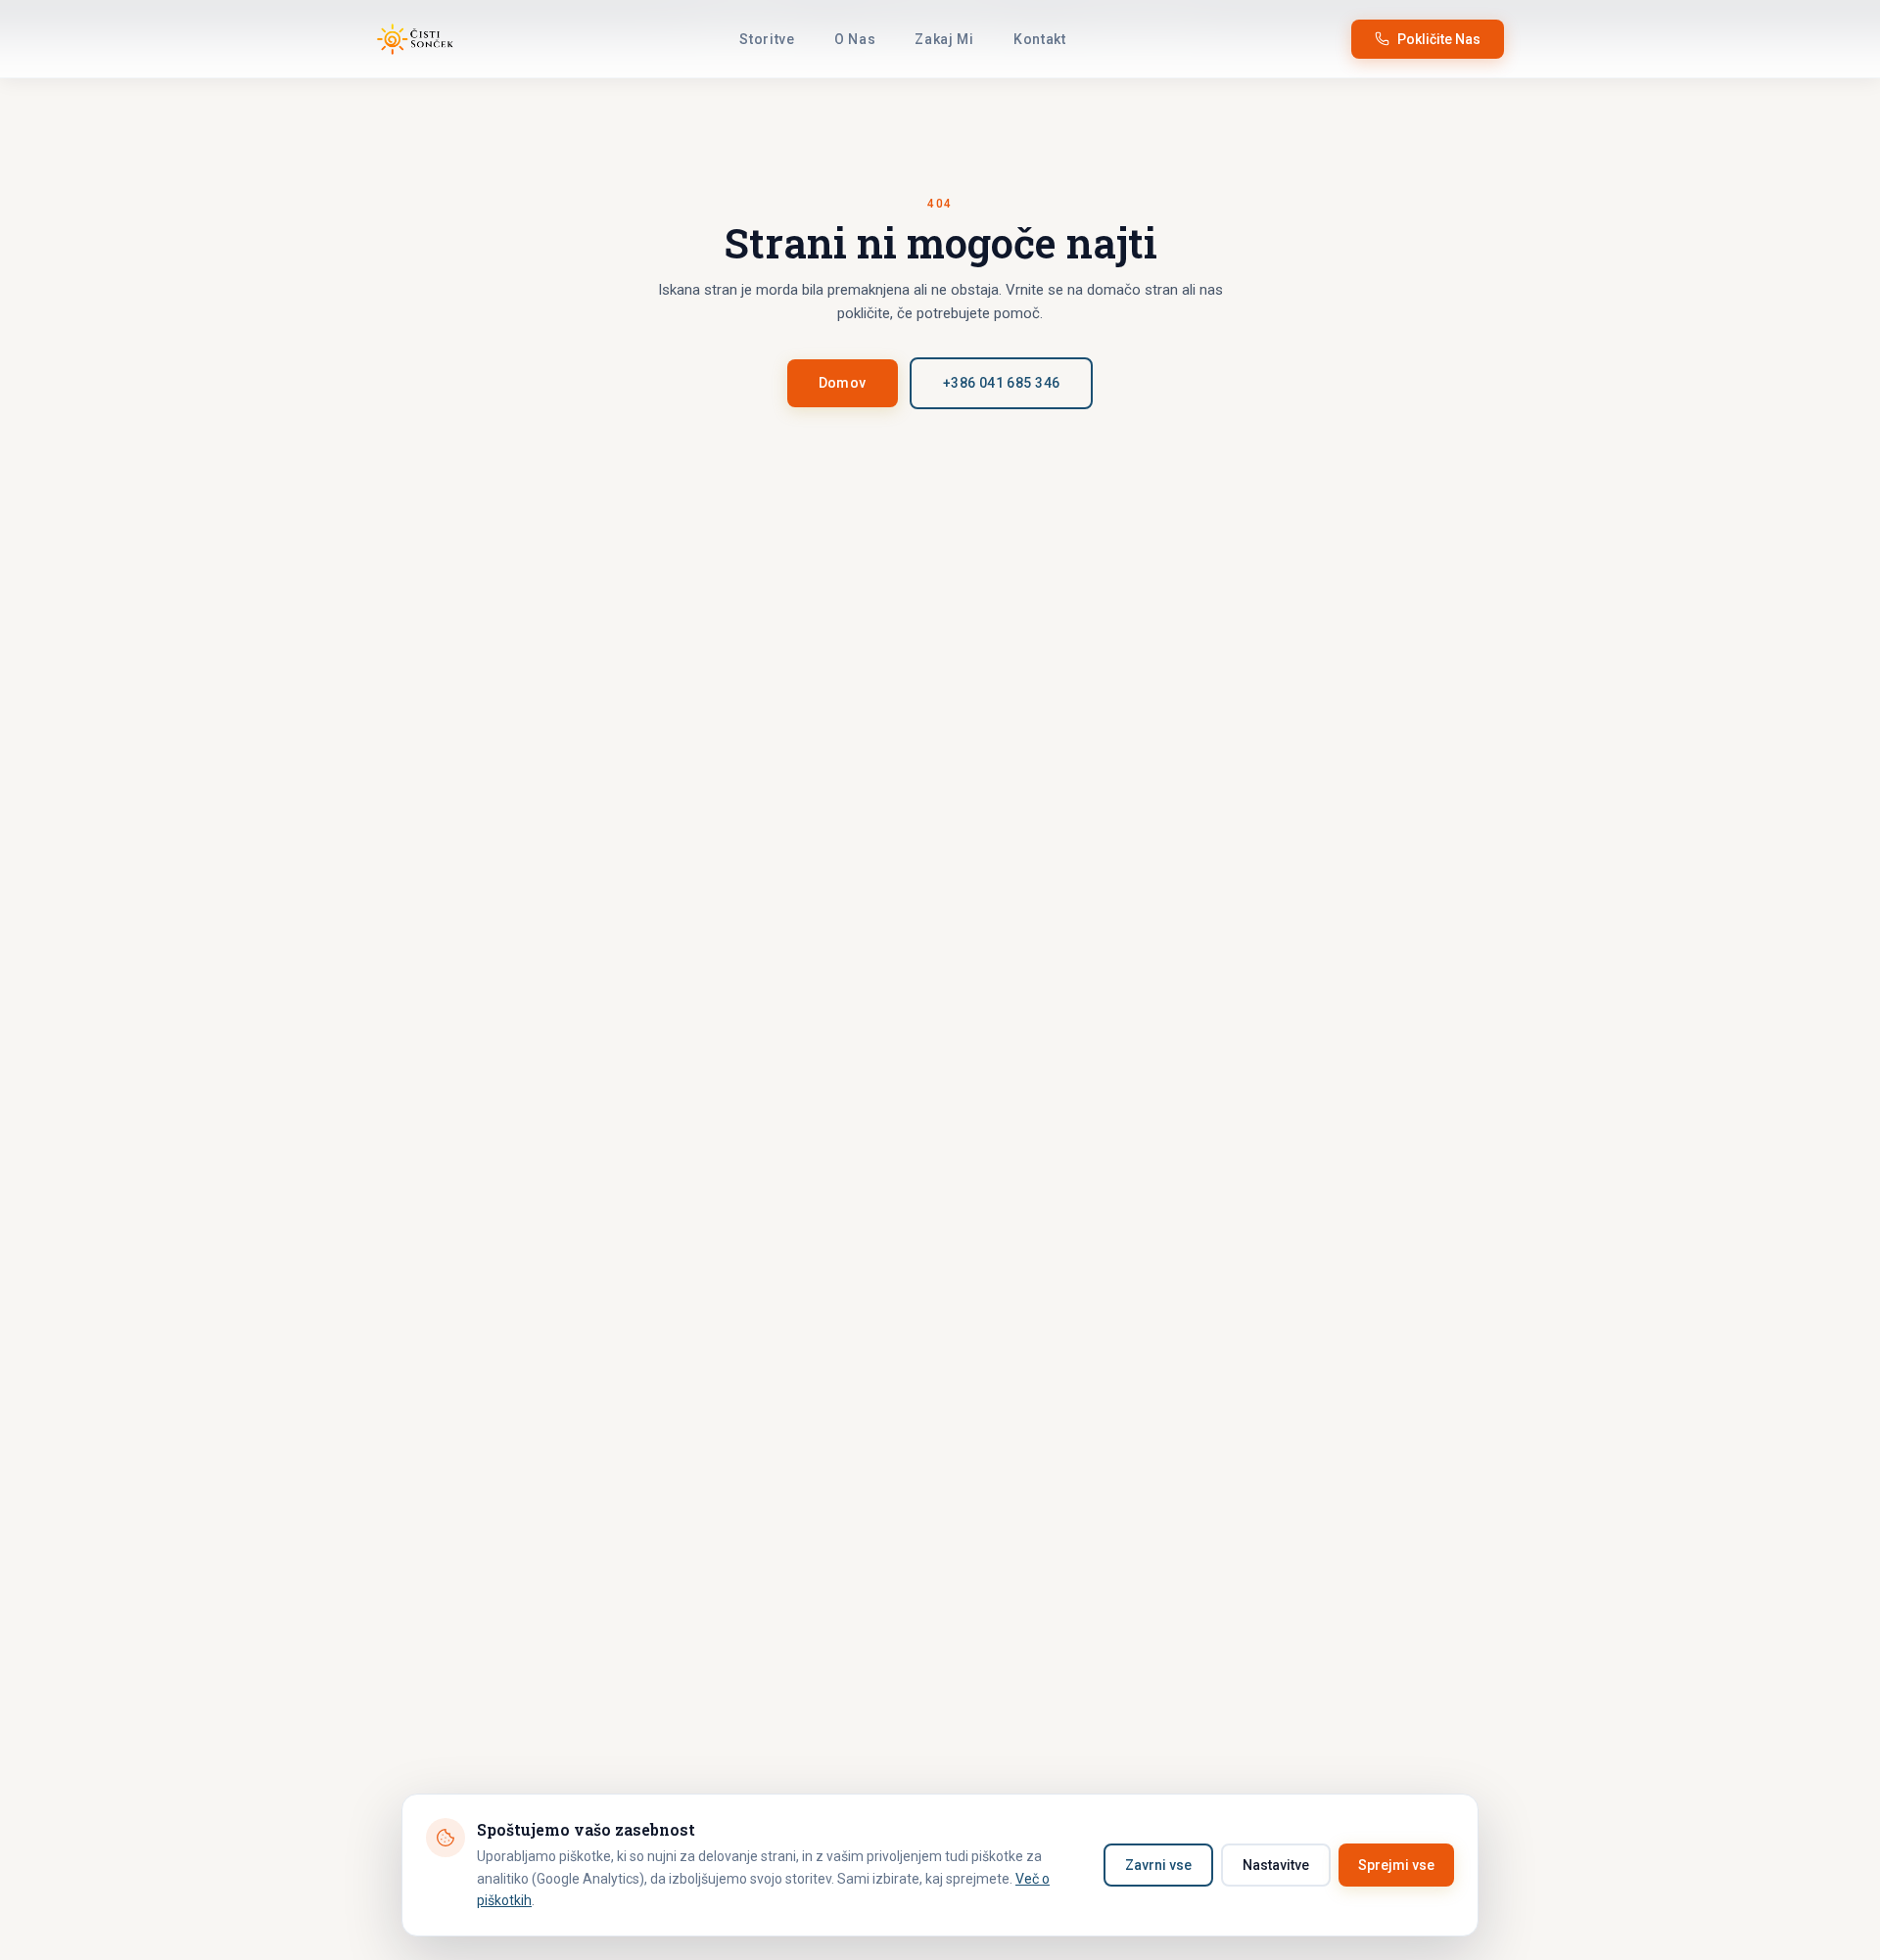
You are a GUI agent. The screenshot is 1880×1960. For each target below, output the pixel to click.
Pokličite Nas (1439, 39)
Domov (843, 383)
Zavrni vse (1158, 1865)
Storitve (767, 39)
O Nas (855, 39)
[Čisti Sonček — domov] (415, 39)
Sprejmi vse (1396, 1865)
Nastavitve (1276, 1865)
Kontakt (1040, 39)
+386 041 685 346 (1002, 383)
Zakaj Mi (944, 39)
